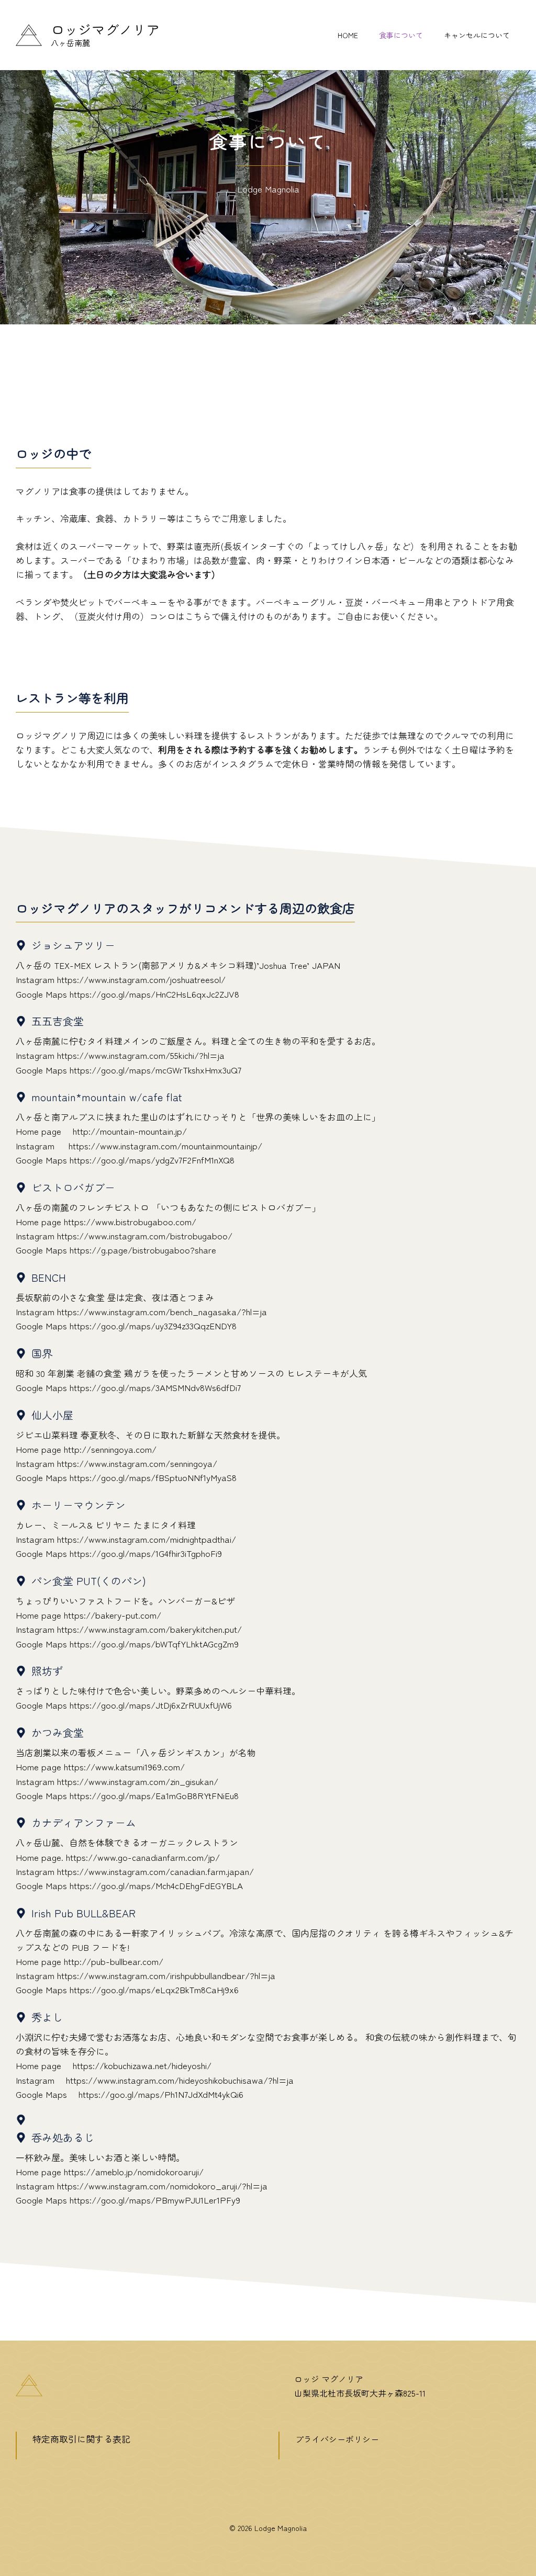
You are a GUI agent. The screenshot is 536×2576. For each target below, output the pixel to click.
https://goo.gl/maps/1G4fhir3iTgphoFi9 (146, 1553)
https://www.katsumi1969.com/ (124, 1766)
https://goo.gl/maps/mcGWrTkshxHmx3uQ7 (155, 1070)
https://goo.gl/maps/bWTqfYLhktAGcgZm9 (154, 1643)
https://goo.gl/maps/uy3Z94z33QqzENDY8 (153, 1325)
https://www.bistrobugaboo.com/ (130, 1221)
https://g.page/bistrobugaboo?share (143, 1250)
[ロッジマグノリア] (29, 33)
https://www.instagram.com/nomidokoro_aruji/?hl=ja (162, 2185)
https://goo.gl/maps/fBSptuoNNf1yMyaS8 (153, 1477)
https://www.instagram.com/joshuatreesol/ (141, 979)
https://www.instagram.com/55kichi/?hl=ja (141, 1055)
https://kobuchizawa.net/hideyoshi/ (142, 2065)
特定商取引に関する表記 (81, 2439)
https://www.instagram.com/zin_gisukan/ (138, 1781)
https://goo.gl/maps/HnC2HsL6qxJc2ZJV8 (154, 994)
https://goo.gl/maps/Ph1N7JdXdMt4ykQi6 (161, 2094)
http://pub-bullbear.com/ (114, 1961)
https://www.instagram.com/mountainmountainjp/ (165, 1145)
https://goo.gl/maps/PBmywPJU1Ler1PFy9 (155, 2200)
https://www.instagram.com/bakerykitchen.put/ (149, 1629)
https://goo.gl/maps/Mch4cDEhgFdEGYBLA (156, 1885)
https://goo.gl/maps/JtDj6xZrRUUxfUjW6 (151, 1705)
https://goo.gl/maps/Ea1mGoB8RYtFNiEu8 (154, 1795)
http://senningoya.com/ (110, 1449)
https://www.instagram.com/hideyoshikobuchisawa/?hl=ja (180, 2080)
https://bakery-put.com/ (113, 1615)
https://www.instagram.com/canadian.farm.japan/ (155, 1871)
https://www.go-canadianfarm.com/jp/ (143, 1857)
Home (348, 35)
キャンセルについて (477, 35)
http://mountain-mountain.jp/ (130, 1131)
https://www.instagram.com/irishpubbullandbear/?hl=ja (166, 1975)
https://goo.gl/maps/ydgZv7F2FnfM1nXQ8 (152, 1160)
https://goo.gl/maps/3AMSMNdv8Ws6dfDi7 (155, 1387)
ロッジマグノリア (105, 29)
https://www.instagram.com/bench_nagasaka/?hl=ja (162, 1311)
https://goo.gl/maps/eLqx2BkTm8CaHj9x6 (154, 1989)
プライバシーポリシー (337, 2439)
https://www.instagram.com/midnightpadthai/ (147, 1539)
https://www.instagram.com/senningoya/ (137, 1463)
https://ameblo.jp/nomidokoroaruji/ (134, 2171)
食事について (401, 35)
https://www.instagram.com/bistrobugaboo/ (145, 1235)
